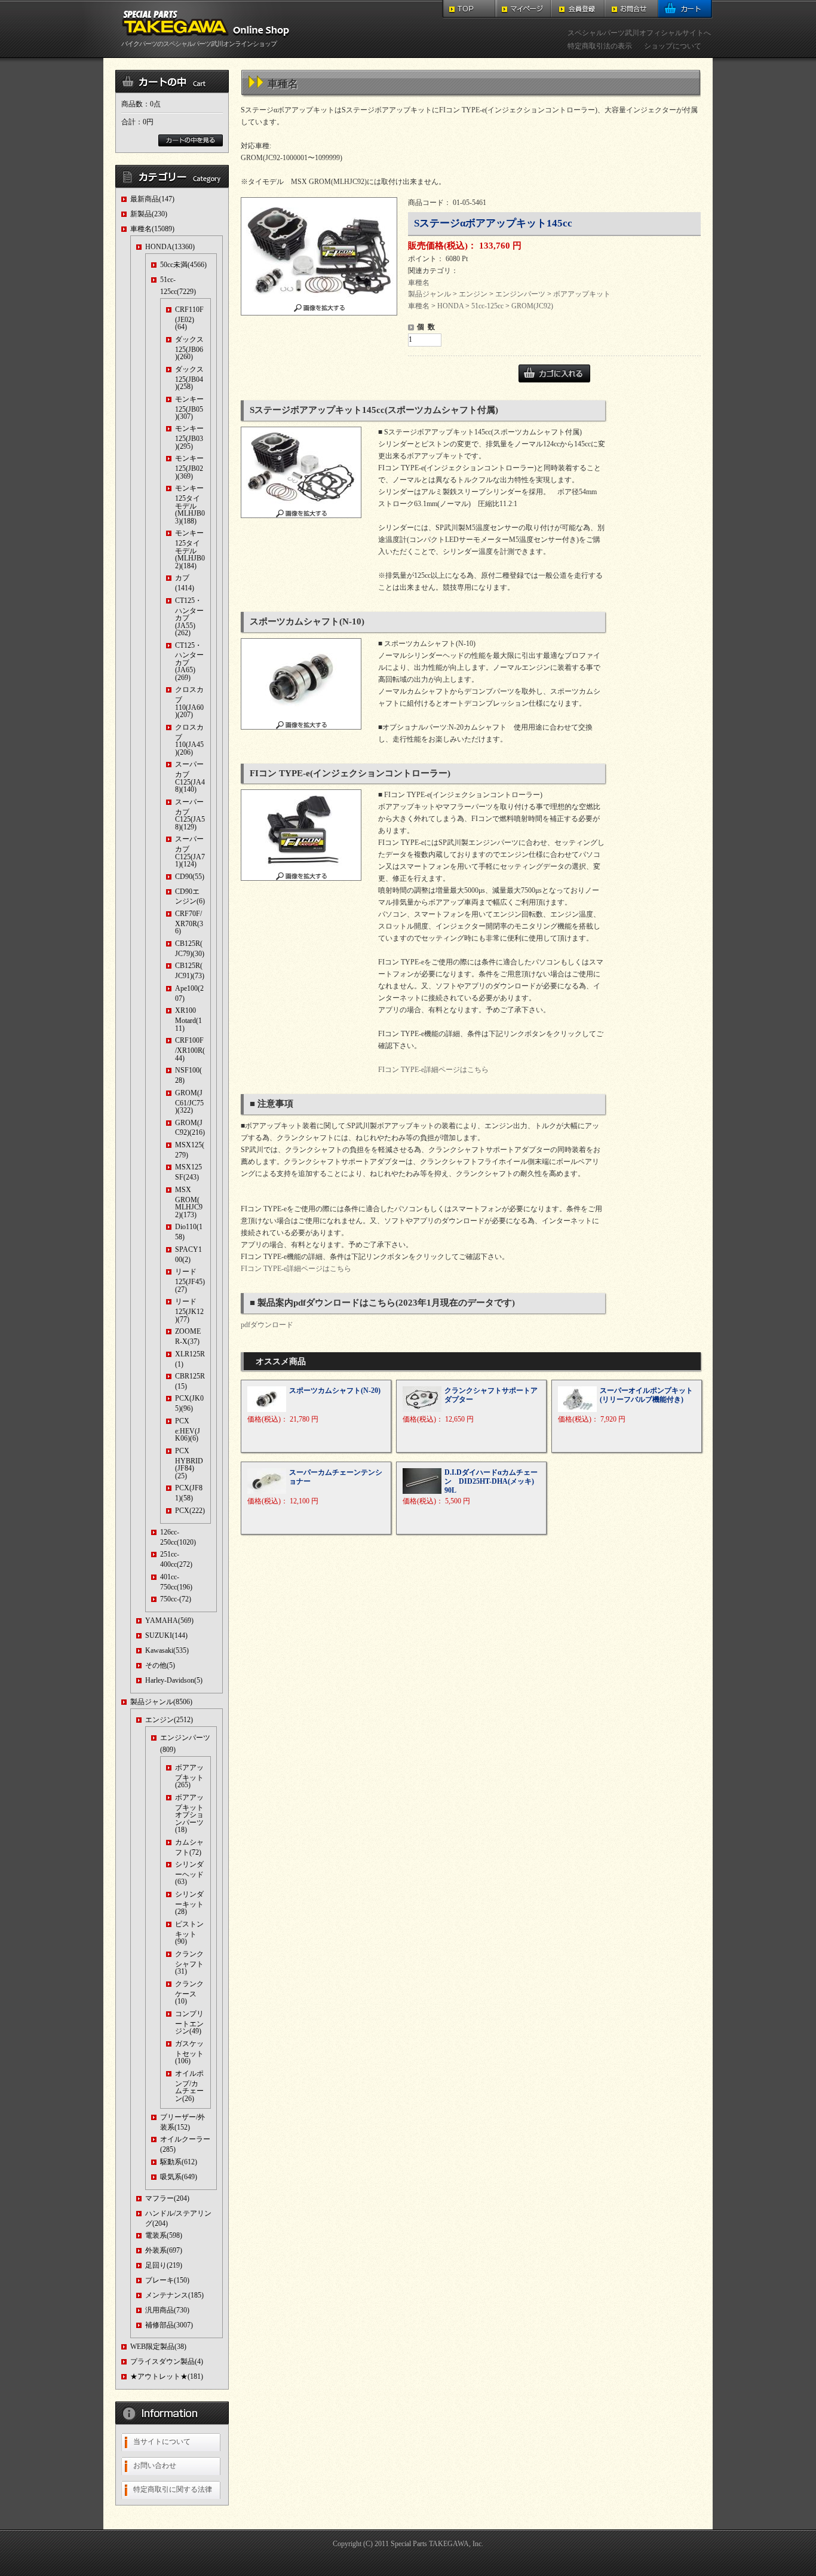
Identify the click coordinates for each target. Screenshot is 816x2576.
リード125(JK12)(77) (189, 1310)
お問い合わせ (155, 2465)
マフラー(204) (167, 2198)
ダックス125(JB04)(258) (189, 378)
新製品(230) (149, 214)
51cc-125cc (487, 306)
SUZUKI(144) (166, 1635)
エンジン (473, 294)
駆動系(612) (179, 2162)
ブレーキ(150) (167, 2280)
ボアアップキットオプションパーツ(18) (189, 1814)
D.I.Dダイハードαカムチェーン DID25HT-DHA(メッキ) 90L (491, 1481)
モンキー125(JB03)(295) (189, 437)
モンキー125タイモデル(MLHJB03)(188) (190, 504)
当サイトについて (162, 2442)
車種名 (419, 283)
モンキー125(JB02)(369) (189, 467)
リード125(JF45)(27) (190, 1280)
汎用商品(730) (167, 2310)
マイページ (524, 9)
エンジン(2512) (169, 1720)
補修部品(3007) (169, 2325)
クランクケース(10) (189, 1993)
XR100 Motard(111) (188, 1019)
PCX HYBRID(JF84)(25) (189, 1463)
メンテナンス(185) (174, 2295)
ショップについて (673, 46)
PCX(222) (190, 1511)
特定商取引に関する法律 (173, 2489)
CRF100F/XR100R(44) (190, 1049)
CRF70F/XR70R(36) (189, 922)
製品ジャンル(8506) (161, 1702)
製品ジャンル (430, 294)
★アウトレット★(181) (167, 2376)
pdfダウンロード (267, 1325)
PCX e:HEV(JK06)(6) (188, 1430)
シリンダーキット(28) (189, 1903)
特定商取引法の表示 (600, 46)
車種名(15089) (152, 229)
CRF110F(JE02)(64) (189, 318)
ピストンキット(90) (189, 1933)
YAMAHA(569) (169, 1621)
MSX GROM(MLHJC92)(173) (189, 1202)
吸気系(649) (179, 2177)
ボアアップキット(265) (189, 1776)
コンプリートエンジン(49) (189, 2022)
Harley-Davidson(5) (174, 1680)
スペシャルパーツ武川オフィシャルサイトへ (639, 33)
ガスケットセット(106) (189, 2052)
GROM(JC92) (532, 306)
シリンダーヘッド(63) (189, 1873)
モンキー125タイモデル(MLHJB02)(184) (190, 549)
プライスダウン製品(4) (167, 2361)
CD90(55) (190, 877)
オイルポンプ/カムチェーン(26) (189, 2086)
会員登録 (578, 9)
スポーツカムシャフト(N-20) (335, 1390)
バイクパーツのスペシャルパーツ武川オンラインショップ (199, 44)
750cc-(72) (176, 1599)
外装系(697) (164, 2250)
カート (685, 9)
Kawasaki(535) (167, 1650)
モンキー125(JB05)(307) (189, 408)
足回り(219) (164, 2265)
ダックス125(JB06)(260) (189, 348)
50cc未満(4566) (183, 265)
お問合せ (631, 9)
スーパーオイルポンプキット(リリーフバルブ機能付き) (646, 1395)
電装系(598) (164, 2235)
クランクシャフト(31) (189, 1963)
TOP (469, 9)
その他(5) (160, 1665)
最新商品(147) (152, 199)
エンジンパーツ (520, 294)
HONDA (450, 306)
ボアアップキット (582, 294)
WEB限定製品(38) (158, 2347)
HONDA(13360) (170, 247)
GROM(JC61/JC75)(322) (189, 1102)
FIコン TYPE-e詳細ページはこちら (433, 1070)
